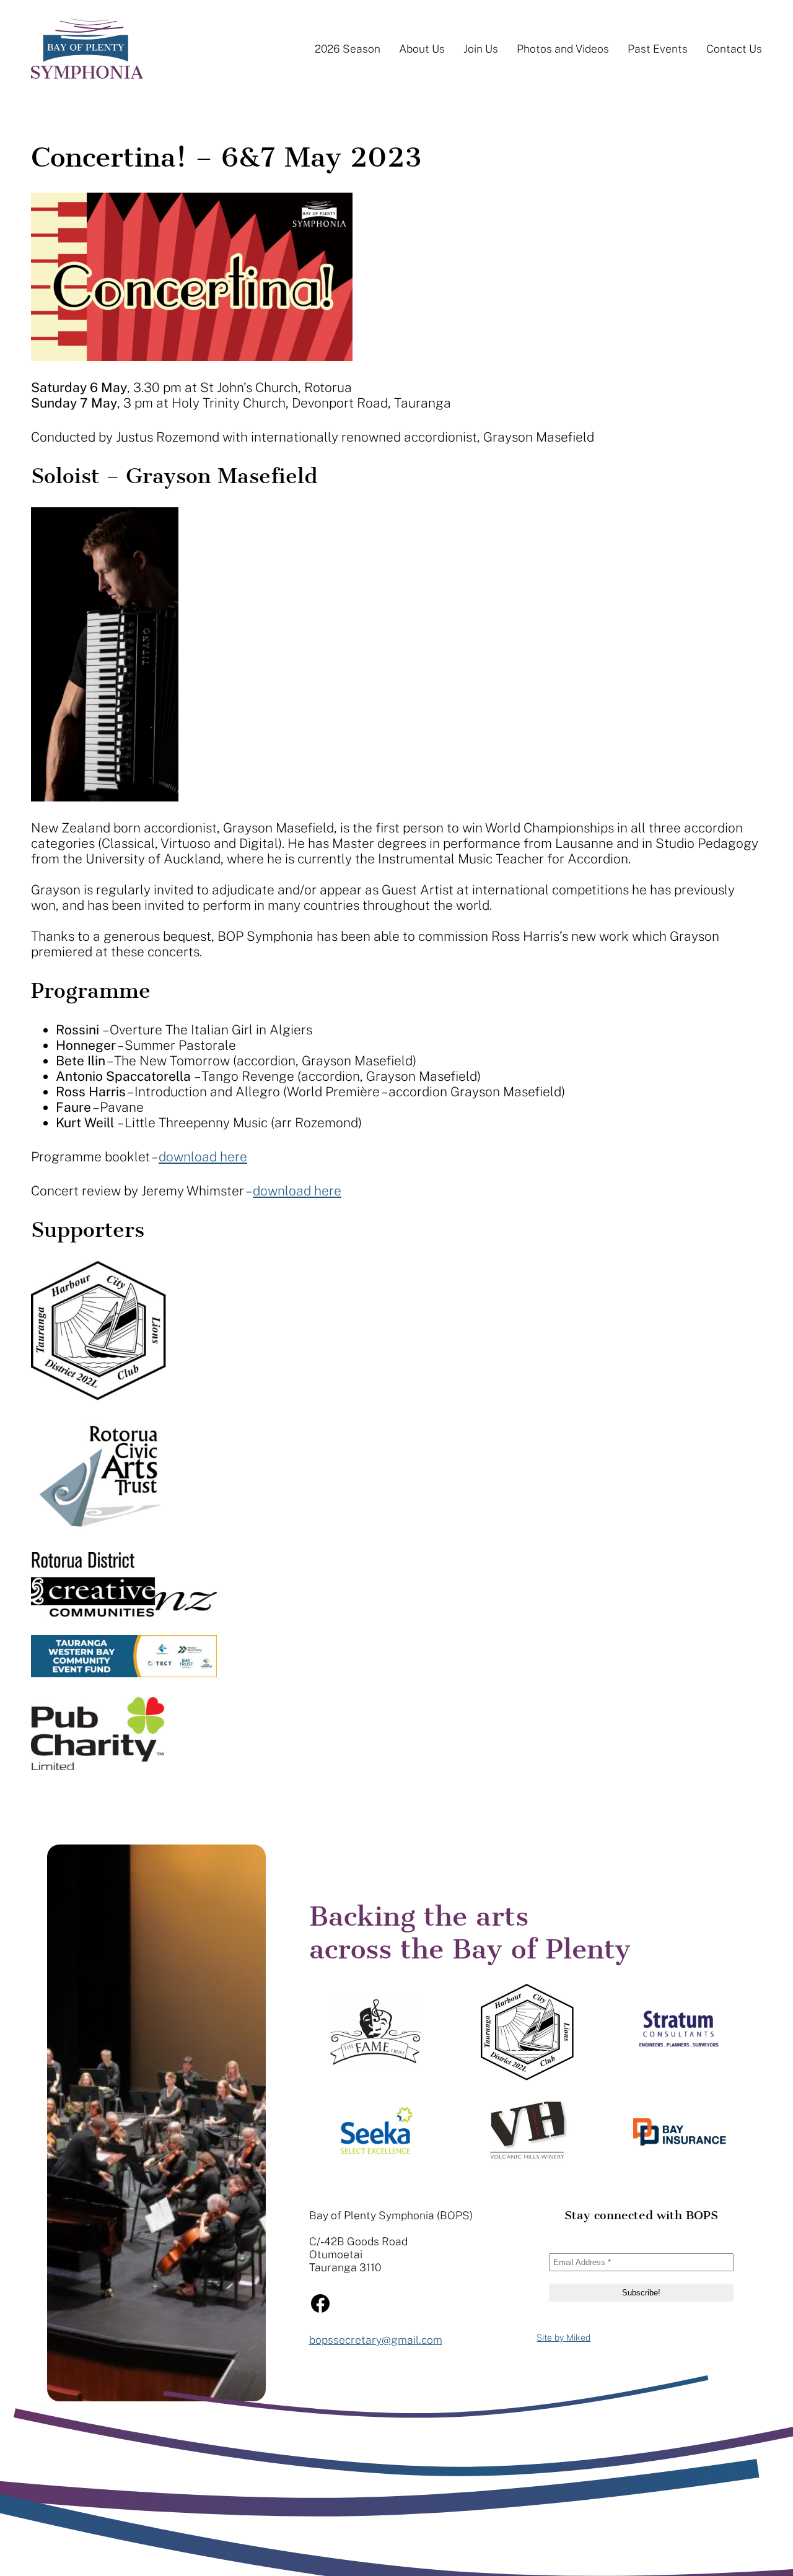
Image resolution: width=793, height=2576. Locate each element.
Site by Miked (563, 2338)
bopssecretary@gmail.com (376, 2340)
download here (203, 1157)
